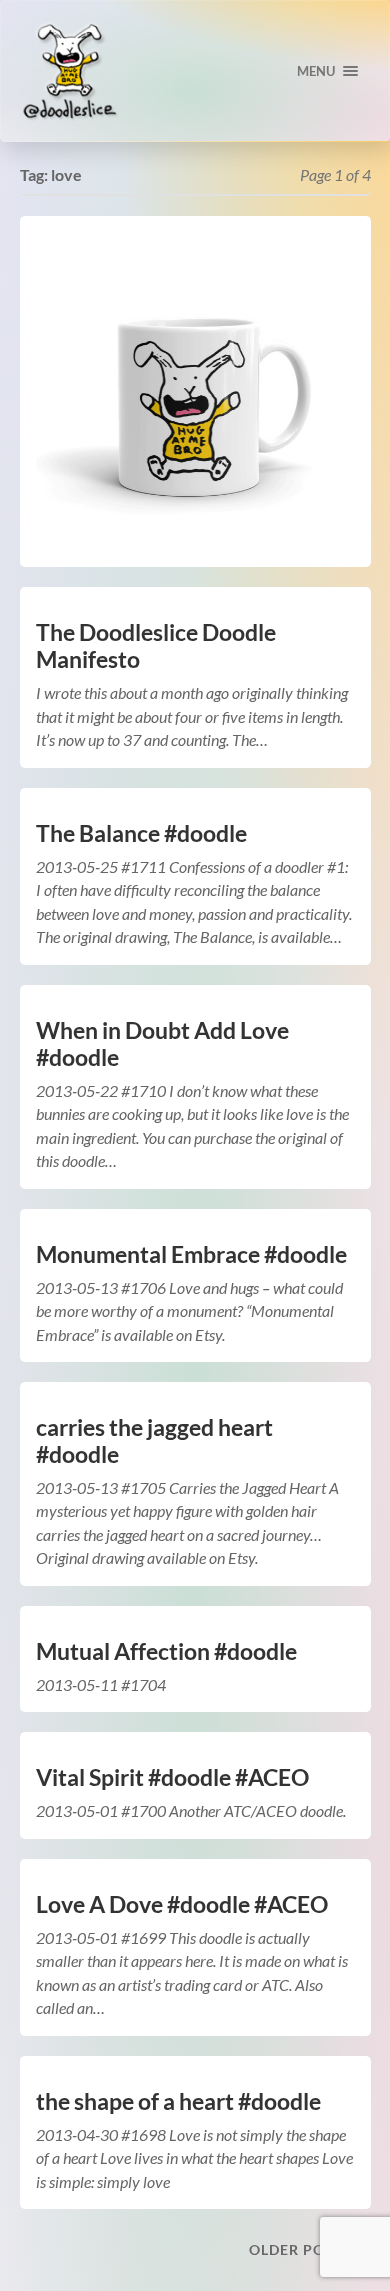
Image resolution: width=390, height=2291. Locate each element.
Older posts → (310, 2249)
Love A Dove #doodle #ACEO (182, 1904)
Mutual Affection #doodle (166, 1651)
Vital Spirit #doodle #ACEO (172, 1777)
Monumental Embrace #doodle (191, 1254)
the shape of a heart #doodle (178, 2101)
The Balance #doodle (141, 833)
